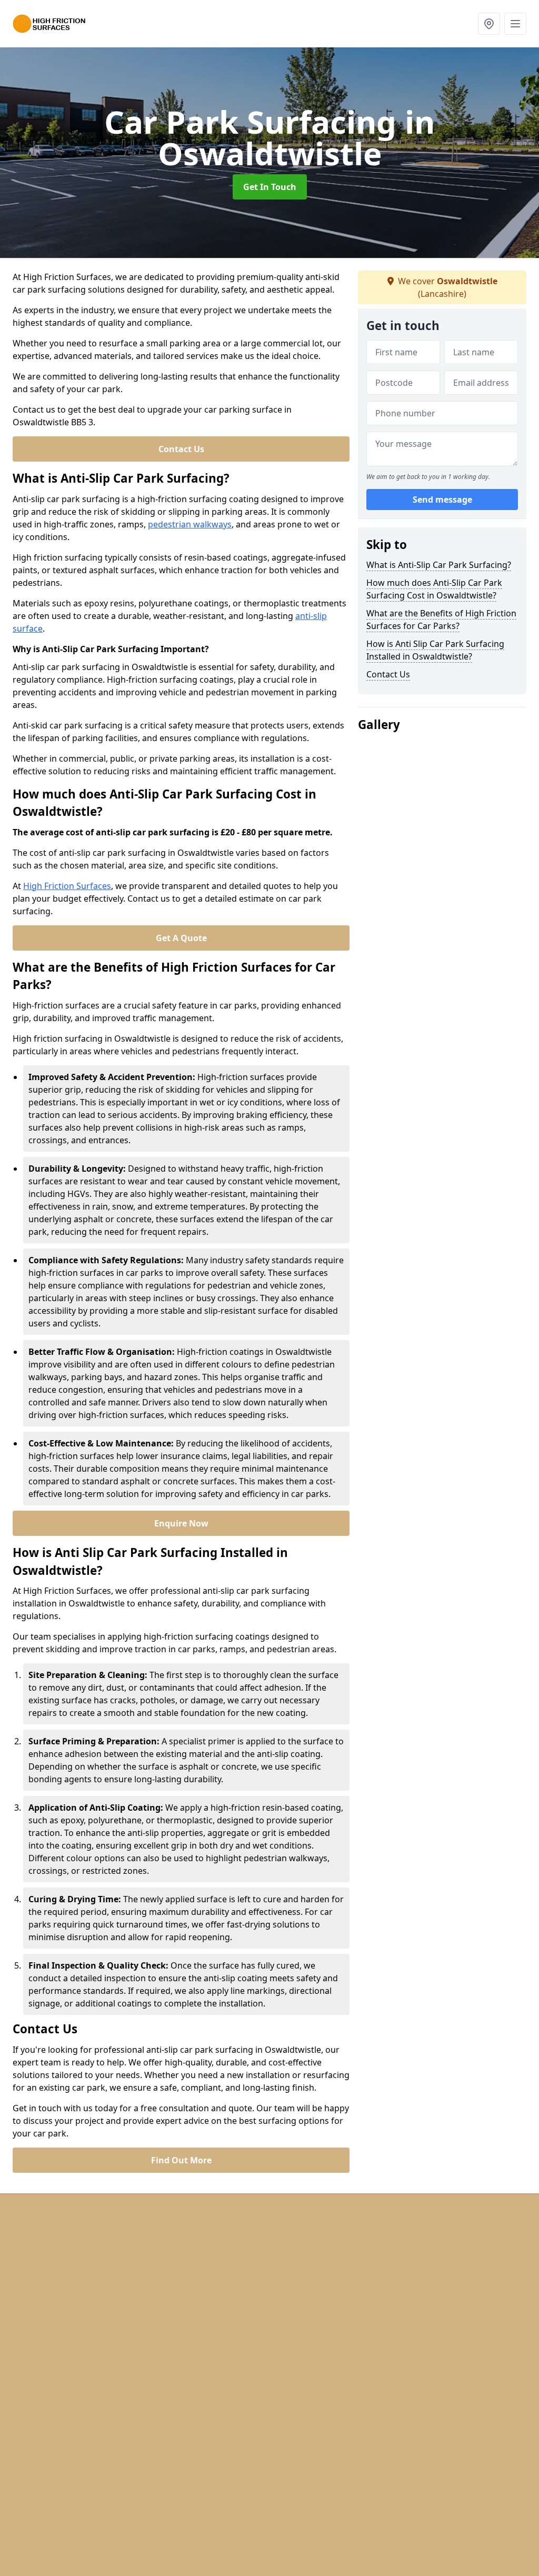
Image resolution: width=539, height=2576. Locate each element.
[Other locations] (489, 24)
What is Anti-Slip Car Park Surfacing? (439, 565)
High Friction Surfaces (67, 886)
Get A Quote (181, 938)
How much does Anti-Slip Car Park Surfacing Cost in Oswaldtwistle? (434, 589)
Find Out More (181, 2160)
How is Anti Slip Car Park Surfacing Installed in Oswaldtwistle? (435, 650)
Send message (442, 500)
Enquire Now (181, 1523)
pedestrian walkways (190, 524)
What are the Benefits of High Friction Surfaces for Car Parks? (441, 620)
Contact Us (181, 449)
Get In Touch (270, 187)
